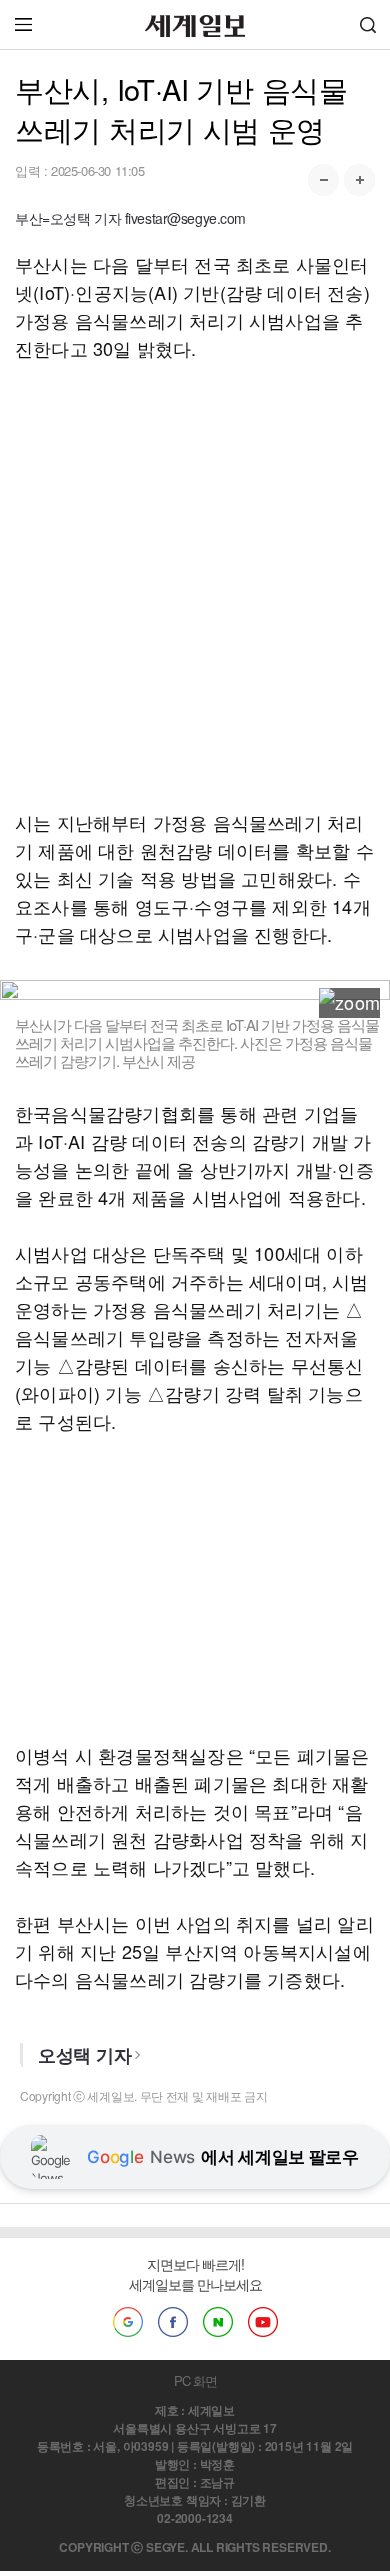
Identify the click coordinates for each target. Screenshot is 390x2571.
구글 (128, 2322)
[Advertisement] (195, 585)
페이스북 (173, 2322)
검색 (368, 24)
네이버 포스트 (218, 2322)
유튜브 (263, 2322)
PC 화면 (195, 2380)
